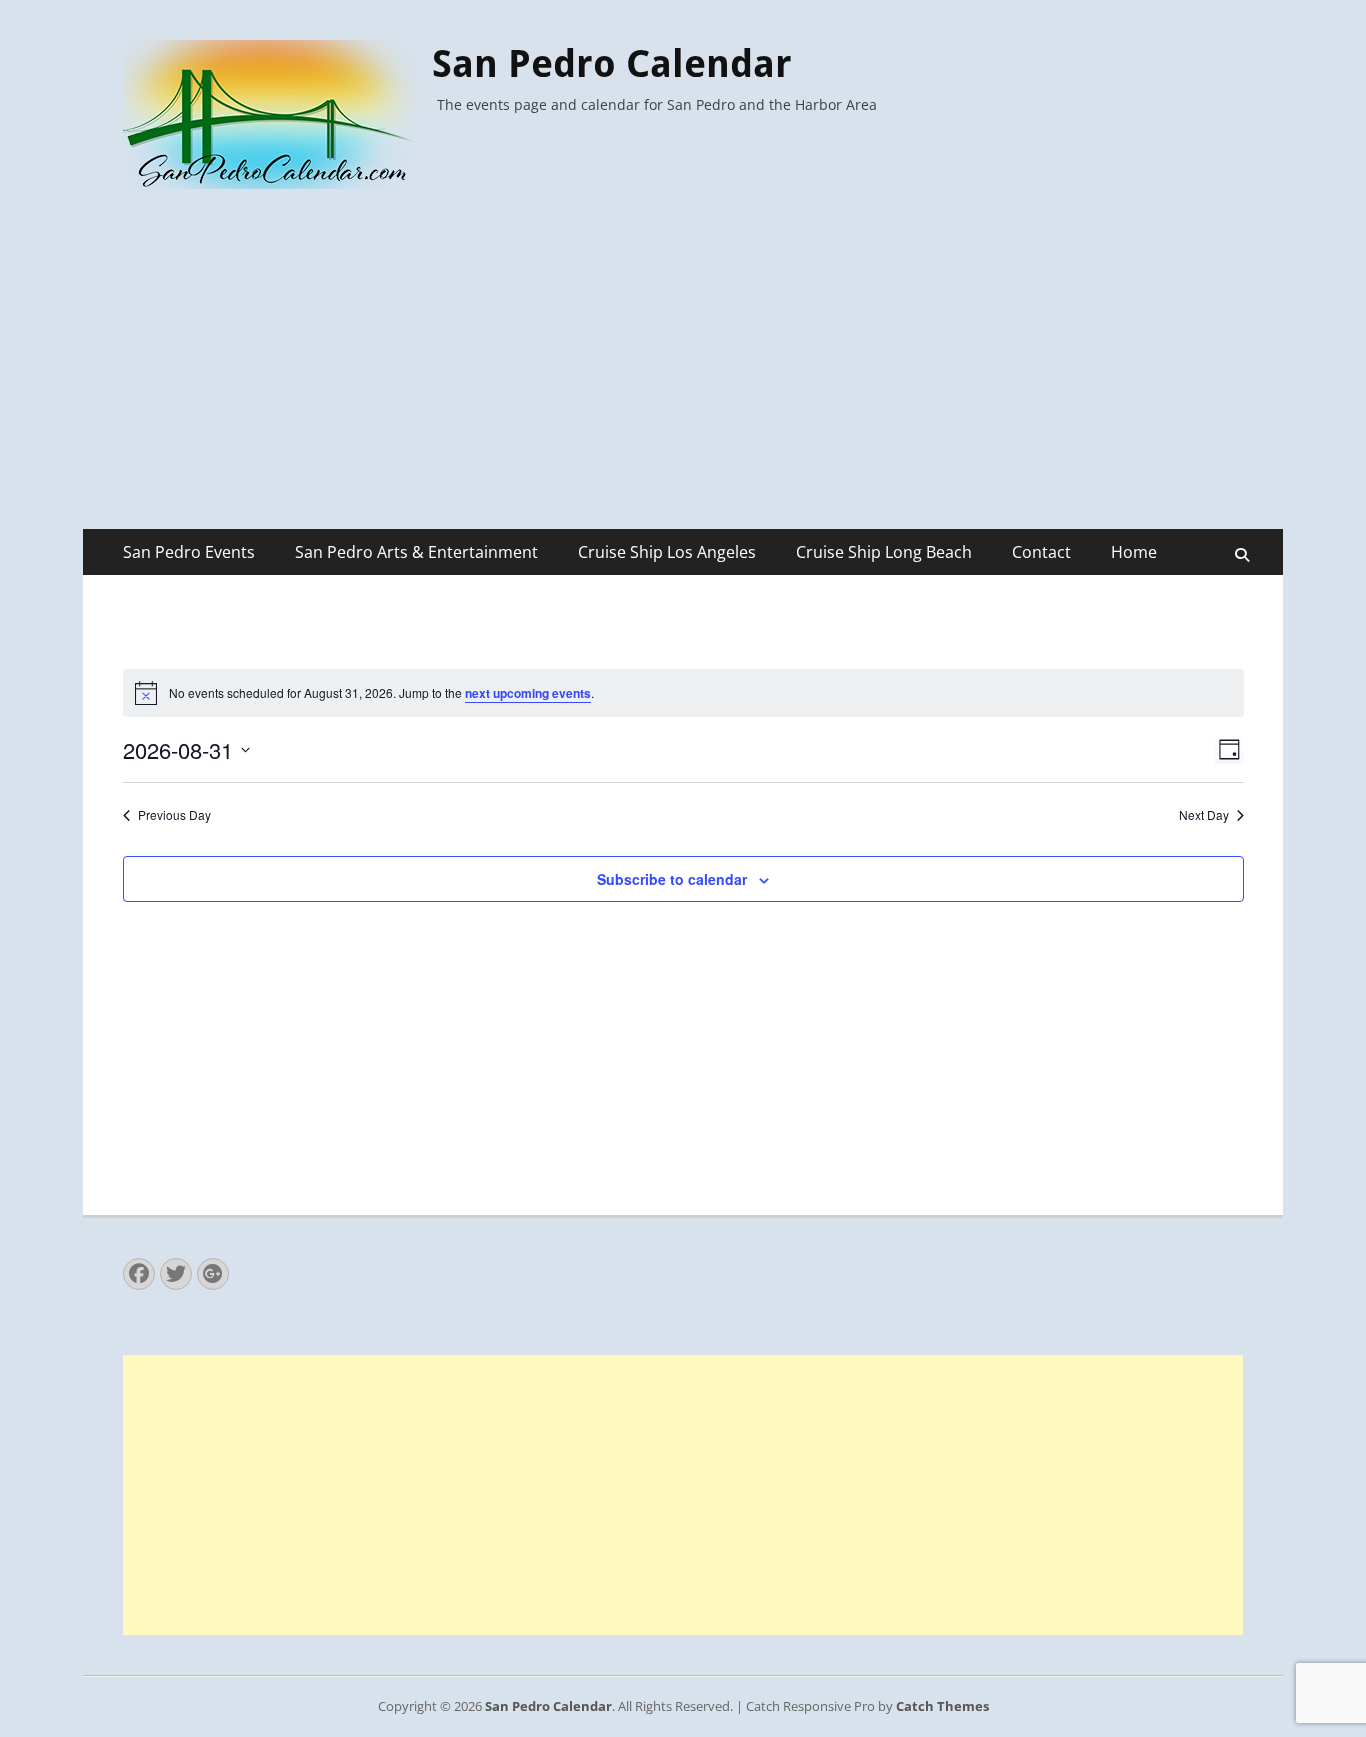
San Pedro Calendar (612, 64)
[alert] (683, 693)
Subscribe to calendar (672, 879)
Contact (1041, 552)
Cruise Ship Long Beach (884, 552)
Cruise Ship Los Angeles (667, 552)
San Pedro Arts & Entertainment (416, 552)
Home (1134, 552)
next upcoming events (528, 693)
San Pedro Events (189, 552)
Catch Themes (942, 1706)
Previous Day (174, 815)
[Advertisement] (683, 379)
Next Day (1204, 815)
